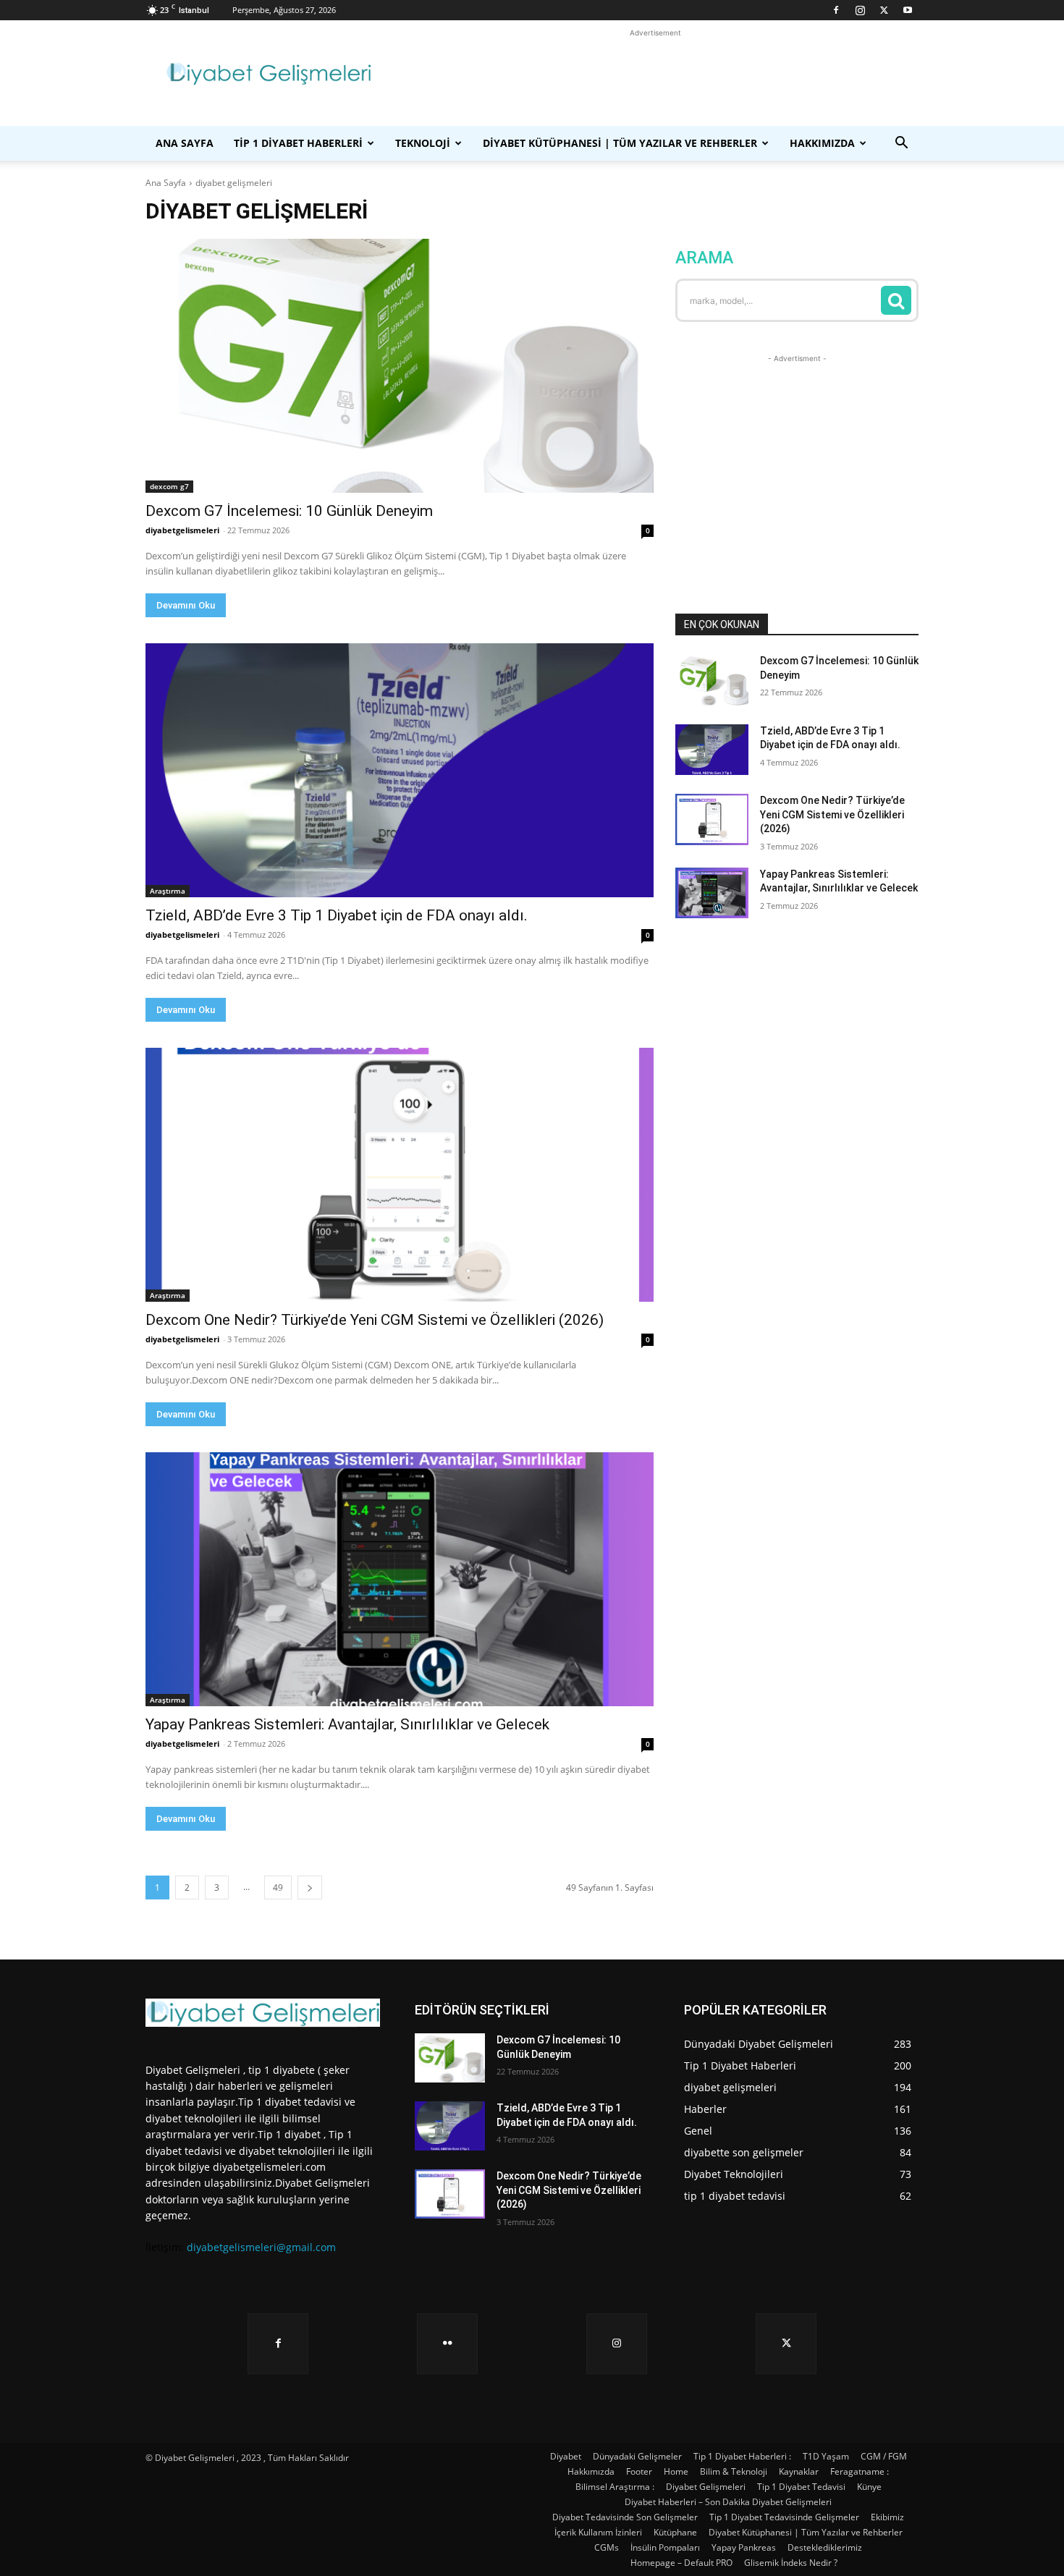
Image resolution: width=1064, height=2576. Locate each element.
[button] (901, 144)
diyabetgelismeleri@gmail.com (261, 2247)
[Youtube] (908, 10)
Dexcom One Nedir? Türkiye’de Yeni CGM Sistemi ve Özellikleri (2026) (375, 1320)
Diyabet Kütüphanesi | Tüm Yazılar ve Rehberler (620, 143)
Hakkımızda (822, 143)
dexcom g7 (169, 486)
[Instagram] (860, 10)
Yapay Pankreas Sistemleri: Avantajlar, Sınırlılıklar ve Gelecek (347, 1724)
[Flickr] (447, 2344)
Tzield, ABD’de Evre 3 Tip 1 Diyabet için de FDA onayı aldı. (337, 915)
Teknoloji (423, 143)
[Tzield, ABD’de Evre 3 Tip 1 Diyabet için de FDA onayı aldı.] (400, 770)
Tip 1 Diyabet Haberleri (298, 143)
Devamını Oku (186, 605)
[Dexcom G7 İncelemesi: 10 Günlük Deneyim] (400, 366)
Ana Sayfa (185, 143)
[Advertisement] (655, 73)
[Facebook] (836, 10)
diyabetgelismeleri (182, 530)
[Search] (896, 300)
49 (278, 1887)
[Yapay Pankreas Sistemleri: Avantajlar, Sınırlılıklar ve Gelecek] (400, 1579)
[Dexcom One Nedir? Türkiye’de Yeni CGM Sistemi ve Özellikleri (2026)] (400, 1175)
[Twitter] (884, 10)
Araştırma (168, 891)
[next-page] (310, 1887)
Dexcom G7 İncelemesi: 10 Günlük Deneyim (289, 511)
